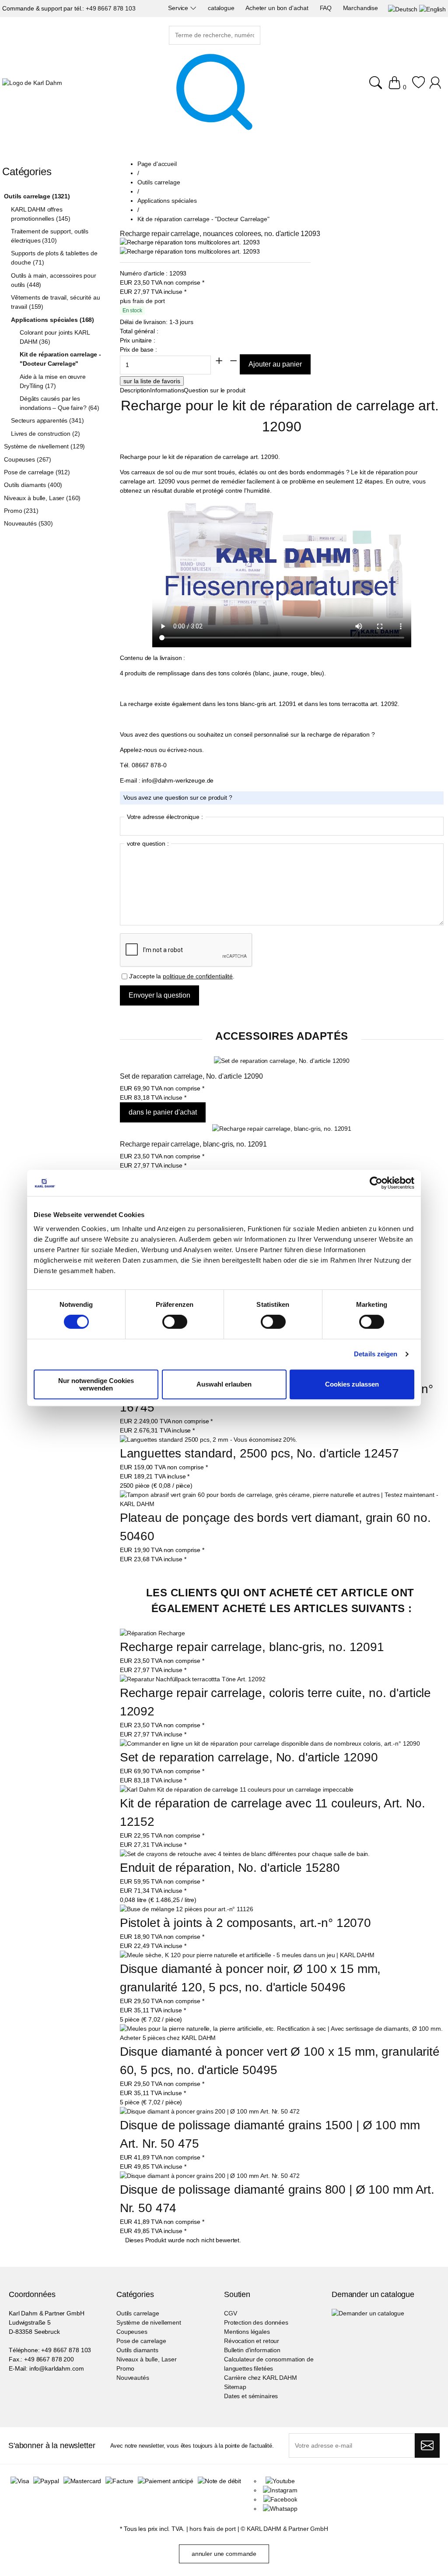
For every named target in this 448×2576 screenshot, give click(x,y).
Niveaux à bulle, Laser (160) (42, 498)
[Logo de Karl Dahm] (32, 83)
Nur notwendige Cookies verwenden (96, 1384)
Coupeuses (132, 2332)
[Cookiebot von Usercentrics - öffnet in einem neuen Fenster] (376, 1183)
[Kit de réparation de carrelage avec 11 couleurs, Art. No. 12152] (237, 1790)
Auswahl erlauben (224, 1384)
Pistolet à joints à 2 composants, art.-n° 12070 (245, 1923)
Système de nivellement (149, 2322)
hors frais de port (212, 2529)
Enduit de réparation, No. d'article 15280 (230, 1868)
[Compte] (436, 87)
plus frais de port (142, 301)
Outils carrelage (138, 2313)
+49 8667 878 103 (111, 8)
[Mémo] (418, 87)
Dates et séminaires (251, 2396)
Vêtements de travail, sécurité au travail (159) (55, 302)
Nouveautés (133, 2378)
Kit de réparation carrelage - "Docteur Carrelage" (60, 359)
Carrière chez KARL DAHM (261, 2378)
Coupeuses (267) (28, 459)
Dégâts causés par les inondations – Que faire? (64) (59, 403)
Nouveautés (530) (28, 523)
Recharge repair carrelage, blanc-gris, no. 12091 (193, 1144)
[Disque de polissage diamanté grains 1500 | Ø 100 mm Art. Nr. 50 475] (210, 2112)
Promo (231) (21, 511)
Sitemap (235, 2387)
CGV (231, 2313)
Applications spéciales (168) (52, 320)
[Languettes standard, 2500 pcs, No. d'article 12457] (208, 1440)
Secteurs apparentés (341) (47, 420)
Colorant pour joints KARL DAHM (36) (55, 337)
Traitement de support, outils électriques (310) (50, 236)
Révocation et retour (252, 2341)
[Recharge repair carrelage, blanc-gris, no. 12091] (282, 1129)
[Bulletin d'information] (427, 2445)
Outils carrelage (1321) (37, 196)
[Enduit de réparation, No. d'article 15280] (245, 1854)
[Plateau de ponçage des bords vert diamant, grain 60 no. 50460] (282, 1504)
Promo (125, 2368)
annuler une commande (224, 2554)
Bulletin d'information (252, 2350)
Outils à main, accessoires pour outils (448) (54, 280)
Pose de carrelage (141, 2341)
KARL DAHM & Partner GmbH (287, 2529)
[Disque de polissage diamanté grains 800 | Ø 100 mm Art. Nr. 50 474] (210, 2176)
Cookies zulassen (352, 1384)
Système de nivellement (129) (44, 446)
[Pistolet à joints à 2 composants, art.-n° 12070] (187, 1909)
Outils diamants (137, 2350)
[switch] (175, 1323)
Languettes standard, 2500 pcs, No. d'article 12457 (259, 1453)
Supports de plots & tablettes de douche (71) (54, 258)
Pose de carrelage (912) (37, 472)
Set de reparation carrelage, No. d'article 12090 (191, 1076)
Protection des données (256, 2322)
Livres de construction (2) (45, 434)
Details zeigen (376, 1354)
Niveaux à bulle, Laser (147, 2359)
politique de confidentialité (198, 976)
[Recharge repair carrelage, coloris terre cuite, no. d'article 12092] (193, 1679)
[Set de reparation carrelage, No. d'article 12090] (282, 1061)
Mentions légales (247, 2332)
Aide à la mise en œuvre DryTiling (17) (53, 381)
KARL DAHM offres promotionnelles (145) (41, 214)
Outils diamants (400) (33, 485)
